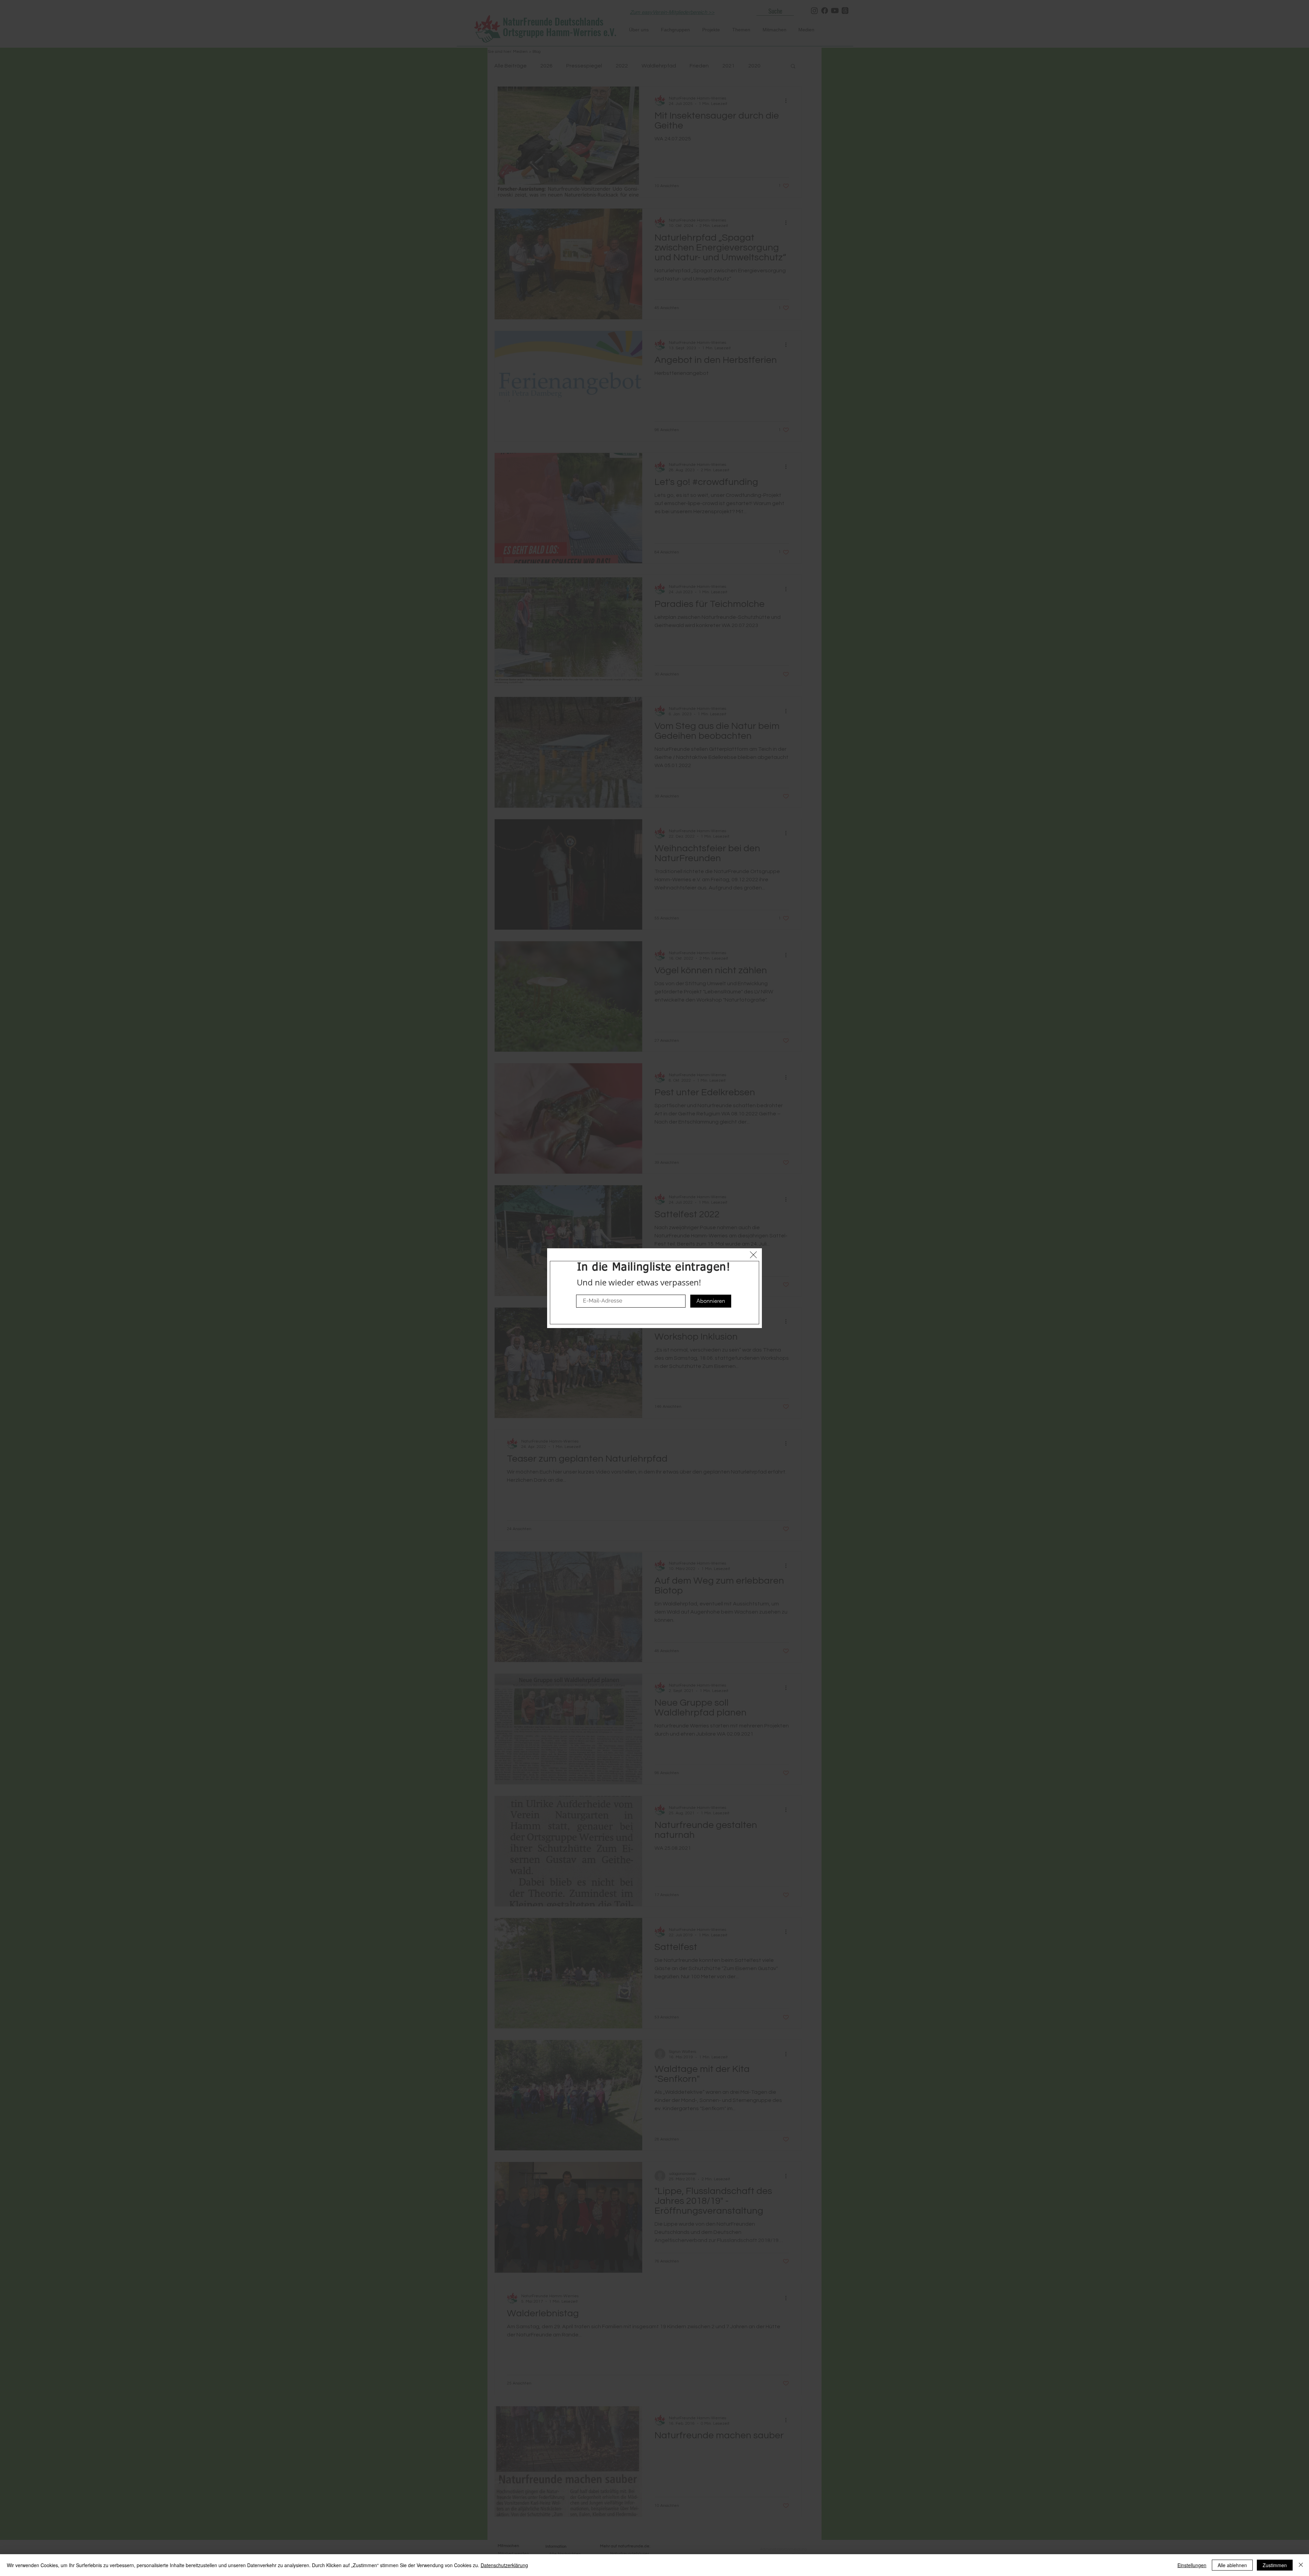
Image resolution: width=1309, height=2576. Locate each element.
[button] (753, 1255)
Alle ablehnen (1232, 2565)
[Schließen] (1301, 2565)
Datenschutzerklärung (504, 2565)
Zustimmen (1275, 2565)
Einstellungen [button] (1192, 2565)
